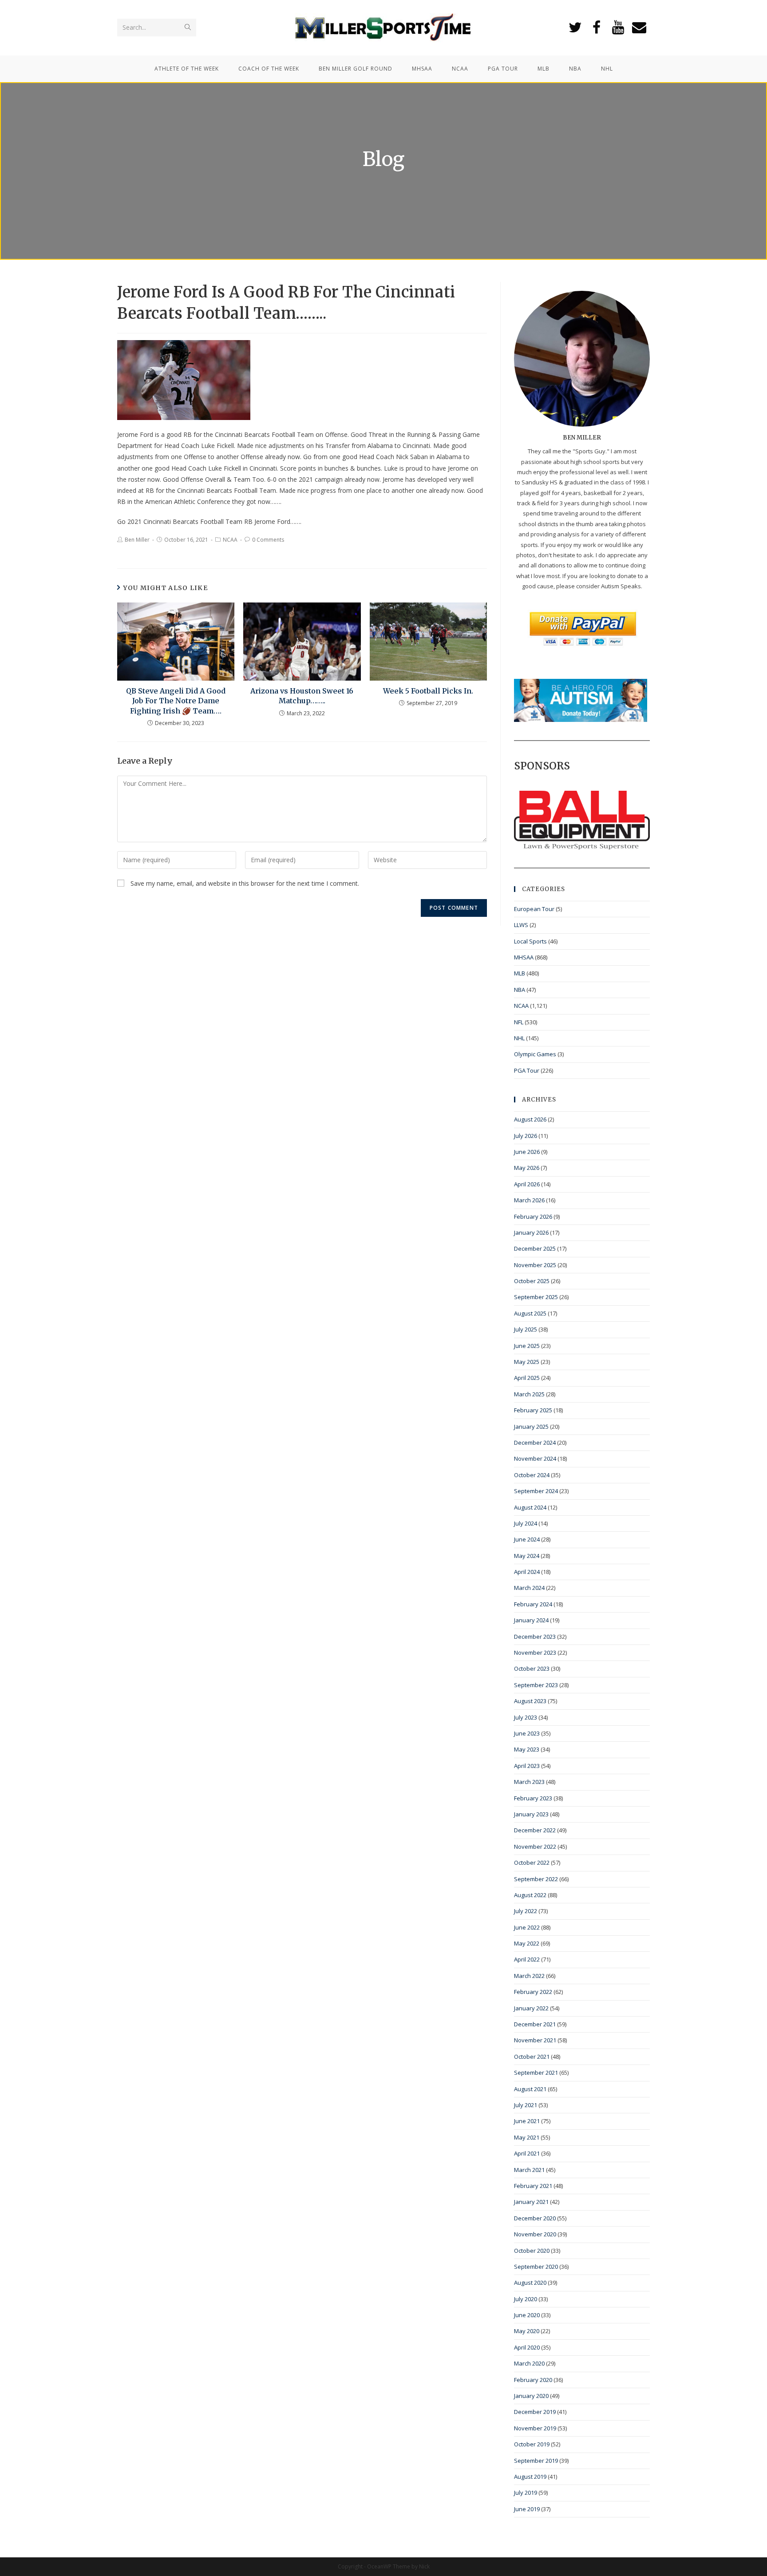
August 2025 (530, 1313)
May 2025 (527, 1362)
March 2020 (529, 2363)
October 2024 (532, 1475)
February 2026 (533, 1217)
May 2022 (527, 1943)
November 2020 (535, 2234)
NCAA (230, 540)
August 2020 (530, 2283)
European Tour (534, 909)
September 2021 (536, 2073)
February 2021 (533, 2186)
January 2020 (531, 2396)
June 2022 (527, 1927)
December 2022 (535, 1830)
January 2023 (531, 1814)
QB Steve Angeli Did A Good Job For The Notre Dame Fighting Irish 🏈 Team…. (176, 701)
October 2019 (532, 2444)
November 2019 (535, 2428)
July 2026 (526, 1136)
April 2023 (527, 1766)
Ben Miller (137, 540)
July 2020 (526, 2299)
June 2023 (527, 1733)
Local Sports (530, 941)
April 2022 (527, 1959)
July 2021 (526, 2105)
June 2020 (527, 2315)
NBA (520, 990)
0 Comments (268, 540)
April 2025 (527, 1378)
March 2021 (529, 2170)
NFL (519, 1022)
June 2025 (527, 1346)
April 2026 (527, 1184)
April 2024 (527, 1572)
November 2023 (535, 1653)
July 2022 (526, 1911)
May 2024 (527, 1556)
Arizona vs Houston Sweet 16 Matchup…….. (302, 696)
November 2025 (535, 1265)
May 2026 (527, 1168)
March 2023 (529, 1782)
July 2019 (526, 2493)
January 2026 (531, 1233)
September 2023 (536, 1685)
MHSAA (524, 957)
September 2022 (536, 1879)
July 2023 (526, 1717)
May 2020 (527, 2331)
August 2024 (530, 1507)
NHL (519, 1038)
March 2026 (529, 1200)
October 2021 (532, 2057)
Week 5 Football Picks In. (428, 691)
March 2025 (529, 1394)
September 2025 (536, 1297)
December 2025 (535, 1248)
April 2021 (527, 2153)
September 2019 (536, 2461)
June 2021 (527, 2121)
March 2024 (529, 1588)
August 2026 (530, 1119)
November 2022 (535, 1847)
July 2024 (526, 1523)
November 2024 (535, 1458)
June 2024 (527, 1539)
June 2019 (527, 2509)
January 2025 (531, 1427)
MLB (520, 973)
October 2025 (532, 1281)
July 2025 (526, 1329)
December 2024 (535, 1443)
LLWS (521, 925)
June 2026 (527, 1152)
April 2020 (527, 2347)
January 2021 (531, 2202)
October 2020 (532, 2251)
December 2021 (535, 2024)
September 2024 (536, 1491)
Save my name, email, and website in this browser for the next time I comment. (245, 883)
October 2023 (532, 1668)
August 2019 (530, 2477)
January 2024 (531, 1620)
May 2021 (527, 2137)
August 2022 (530, 1895)
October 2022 (532, 1863)
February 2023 (533, 1798)
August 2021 (530, 2089)
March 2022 (529, 1976)
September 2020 (536, 2267)
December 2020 (535, 2218)
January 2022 (531, 2008)
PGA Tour (527, 1070)
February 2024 (533, 1604)
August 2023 (530, 1701)
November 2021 (535, 2040)
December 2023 (535, 1637)
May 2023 (527, 1749)
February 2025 (533, 1410)
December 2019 (535, 2412)
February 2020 (533, 2380)
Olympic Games (535, 1054)
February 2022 (533, 1992)
